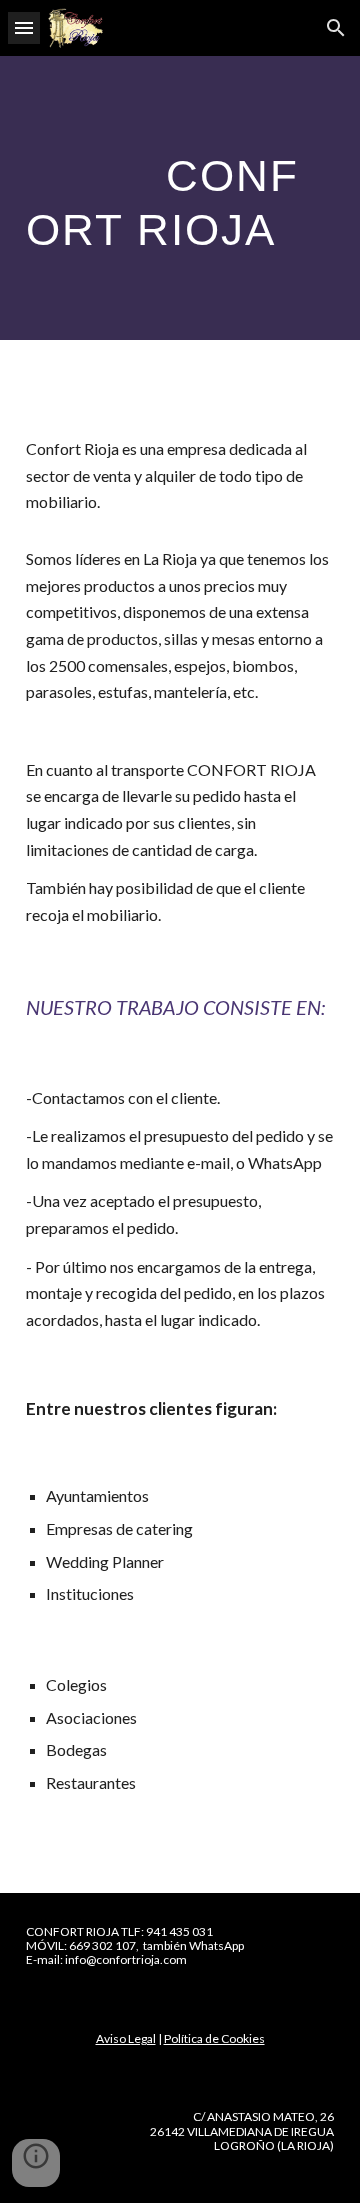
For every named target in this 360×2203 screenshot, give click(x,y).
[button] (24, 27)
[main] (180, 198)
